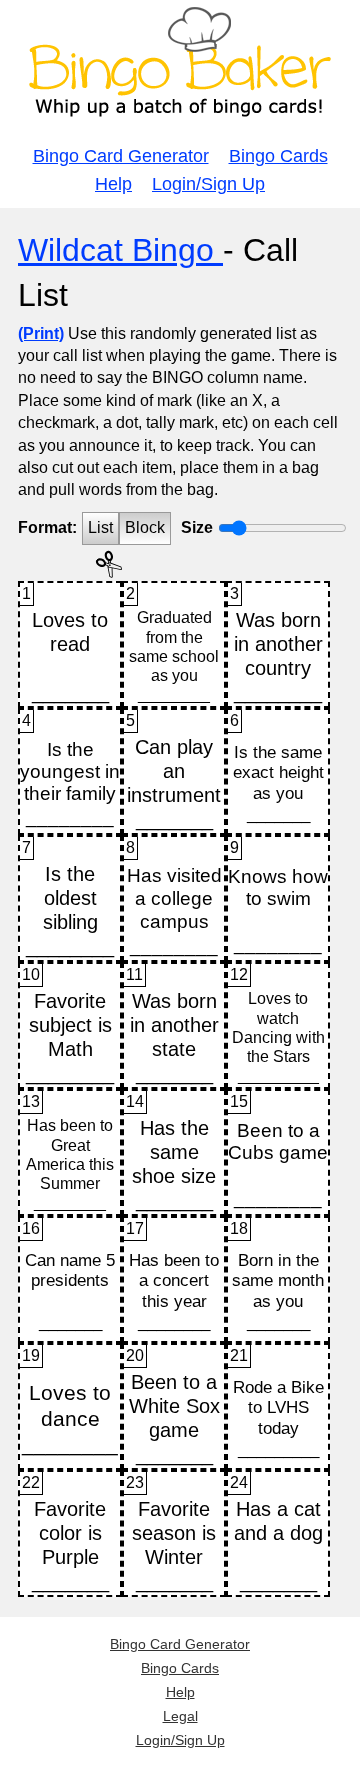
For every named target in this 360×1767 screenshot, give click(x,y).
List (100, 527)
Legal (180, 1716)
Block (145, 527)
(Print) (41, 333)
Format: (47, 527)
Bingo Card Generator (121, 156)
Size (197, 527)
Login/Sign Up (208, 184)
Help (113, 184)
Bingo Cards (278, 156)
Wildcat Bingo (120, 250)
